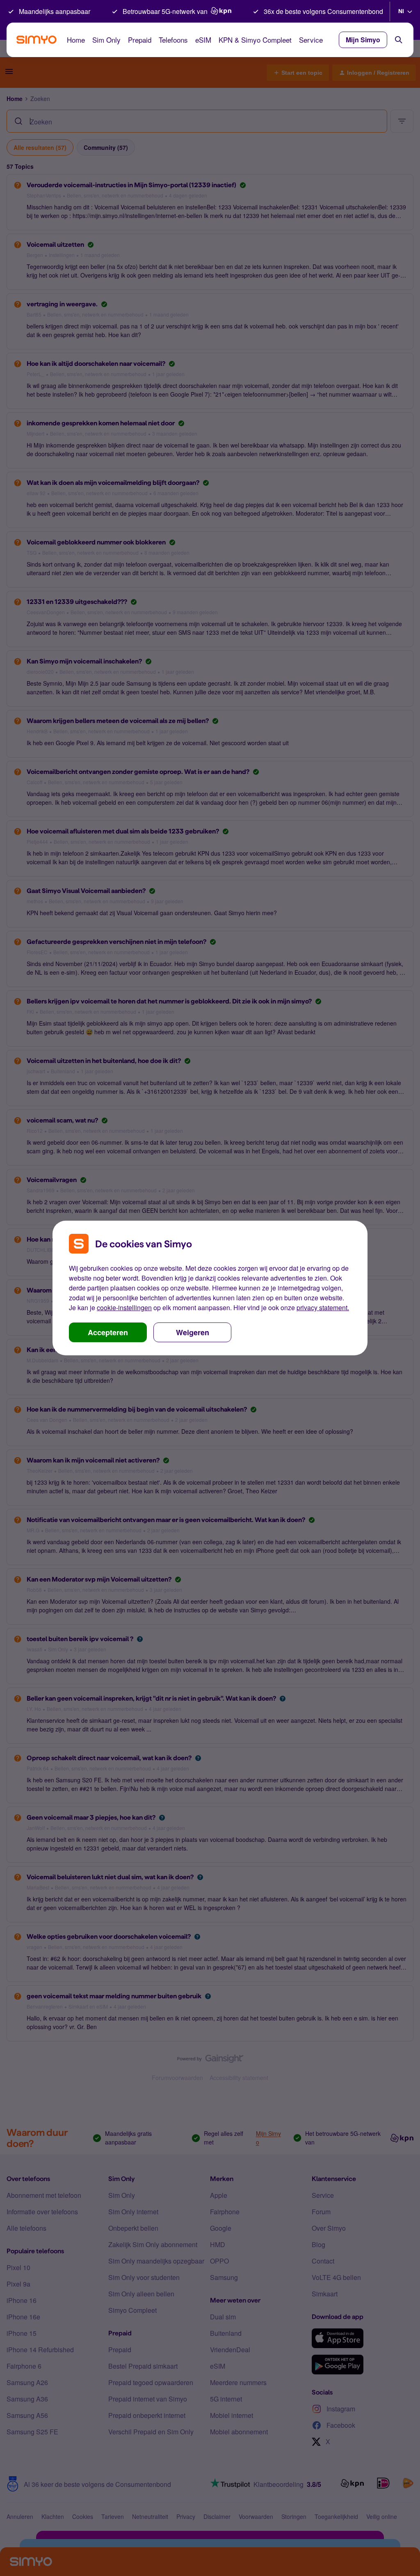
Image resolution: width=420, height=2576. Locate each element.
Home (76, 40)
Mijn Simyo (363, 40)
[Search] (399, 40)
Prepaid (140, 40)
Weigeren (193, 1332)
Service (311, 40)
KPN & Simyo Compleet (255, 40)
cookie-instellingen (124, 1308)
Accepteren (108, 1332)
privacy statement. (323, 1308)
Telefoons (173, 40)
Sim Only (106, 40)
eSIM (203, 40)
